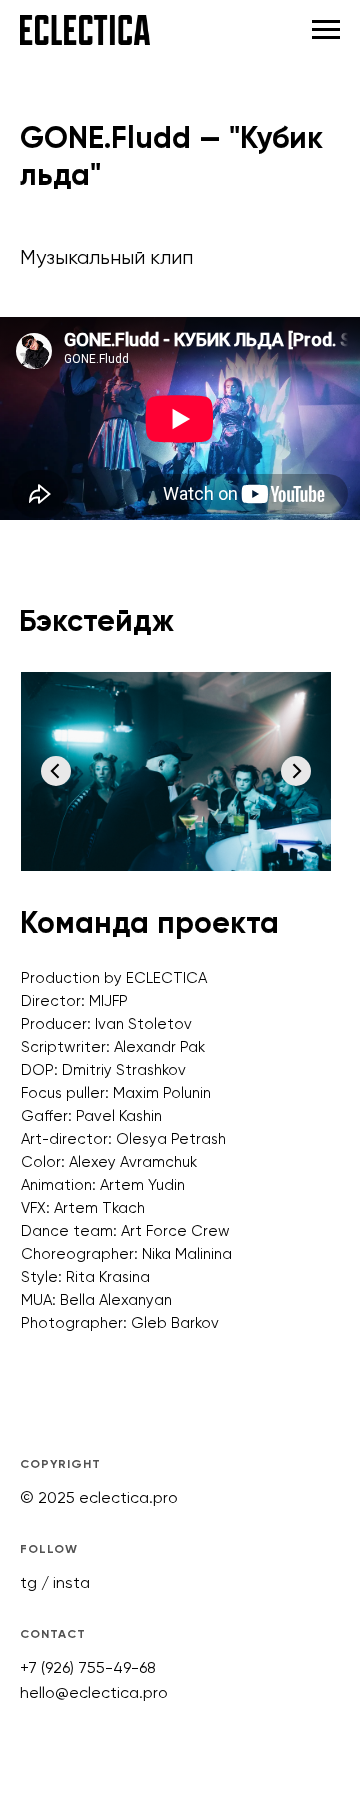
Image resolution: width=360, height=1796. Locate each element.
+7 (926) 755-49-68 (88, 1667)
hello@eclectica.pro (94, 1692)
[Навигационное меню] (326, 30)
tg (28, 1582)
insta (71, 1582)
